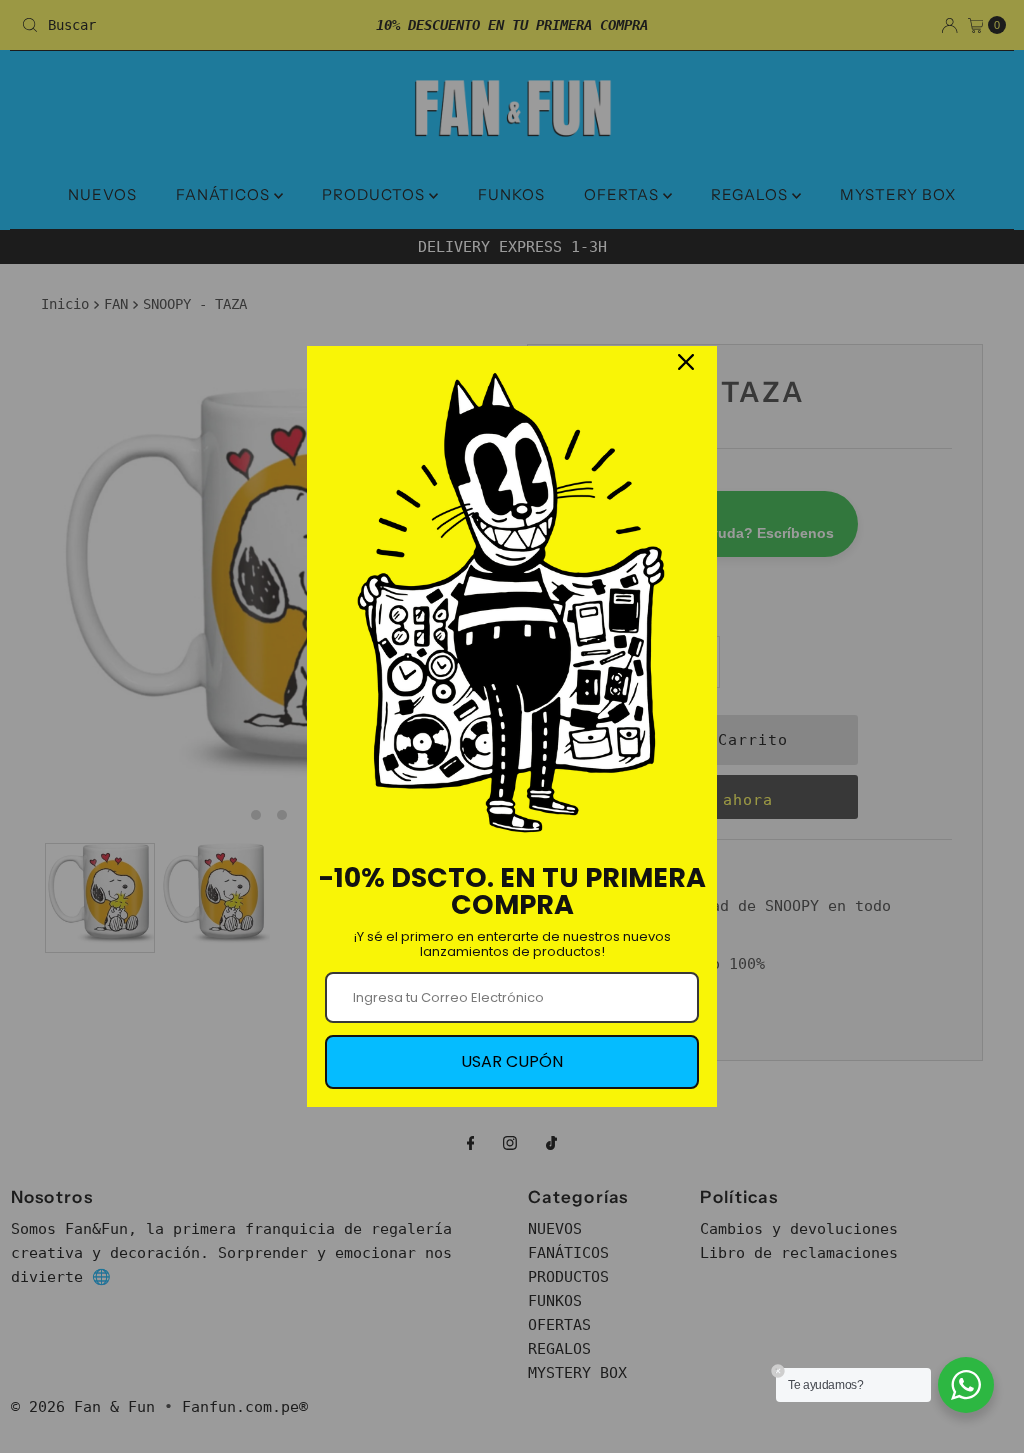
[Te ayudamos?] (966, 1385)
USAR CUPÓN (512, 1061)
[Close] (686, 362)
